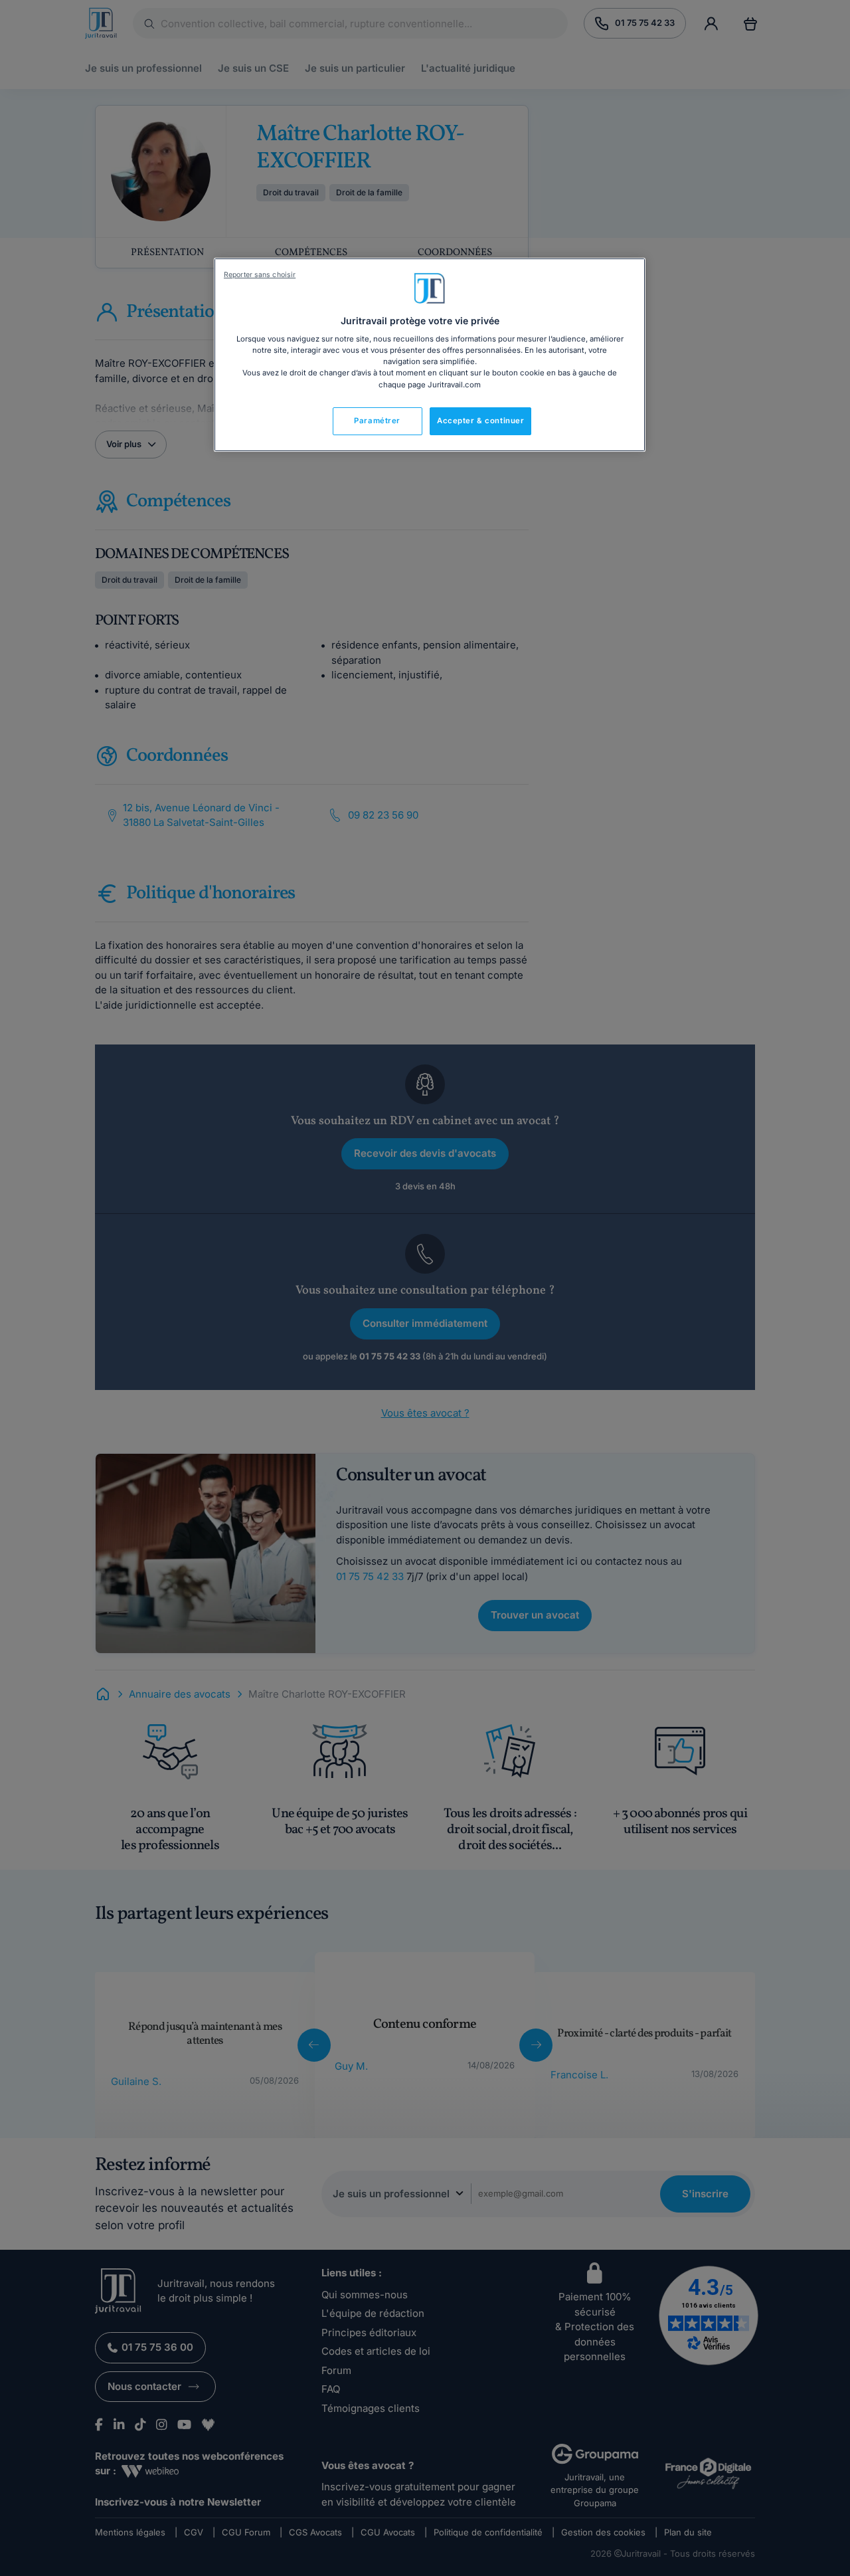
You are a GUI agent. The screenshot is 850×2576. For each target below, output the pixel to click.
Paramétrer (377, 421)
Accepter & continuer (480, 421)
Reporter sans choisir (260, 275)
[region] (430, 355)
